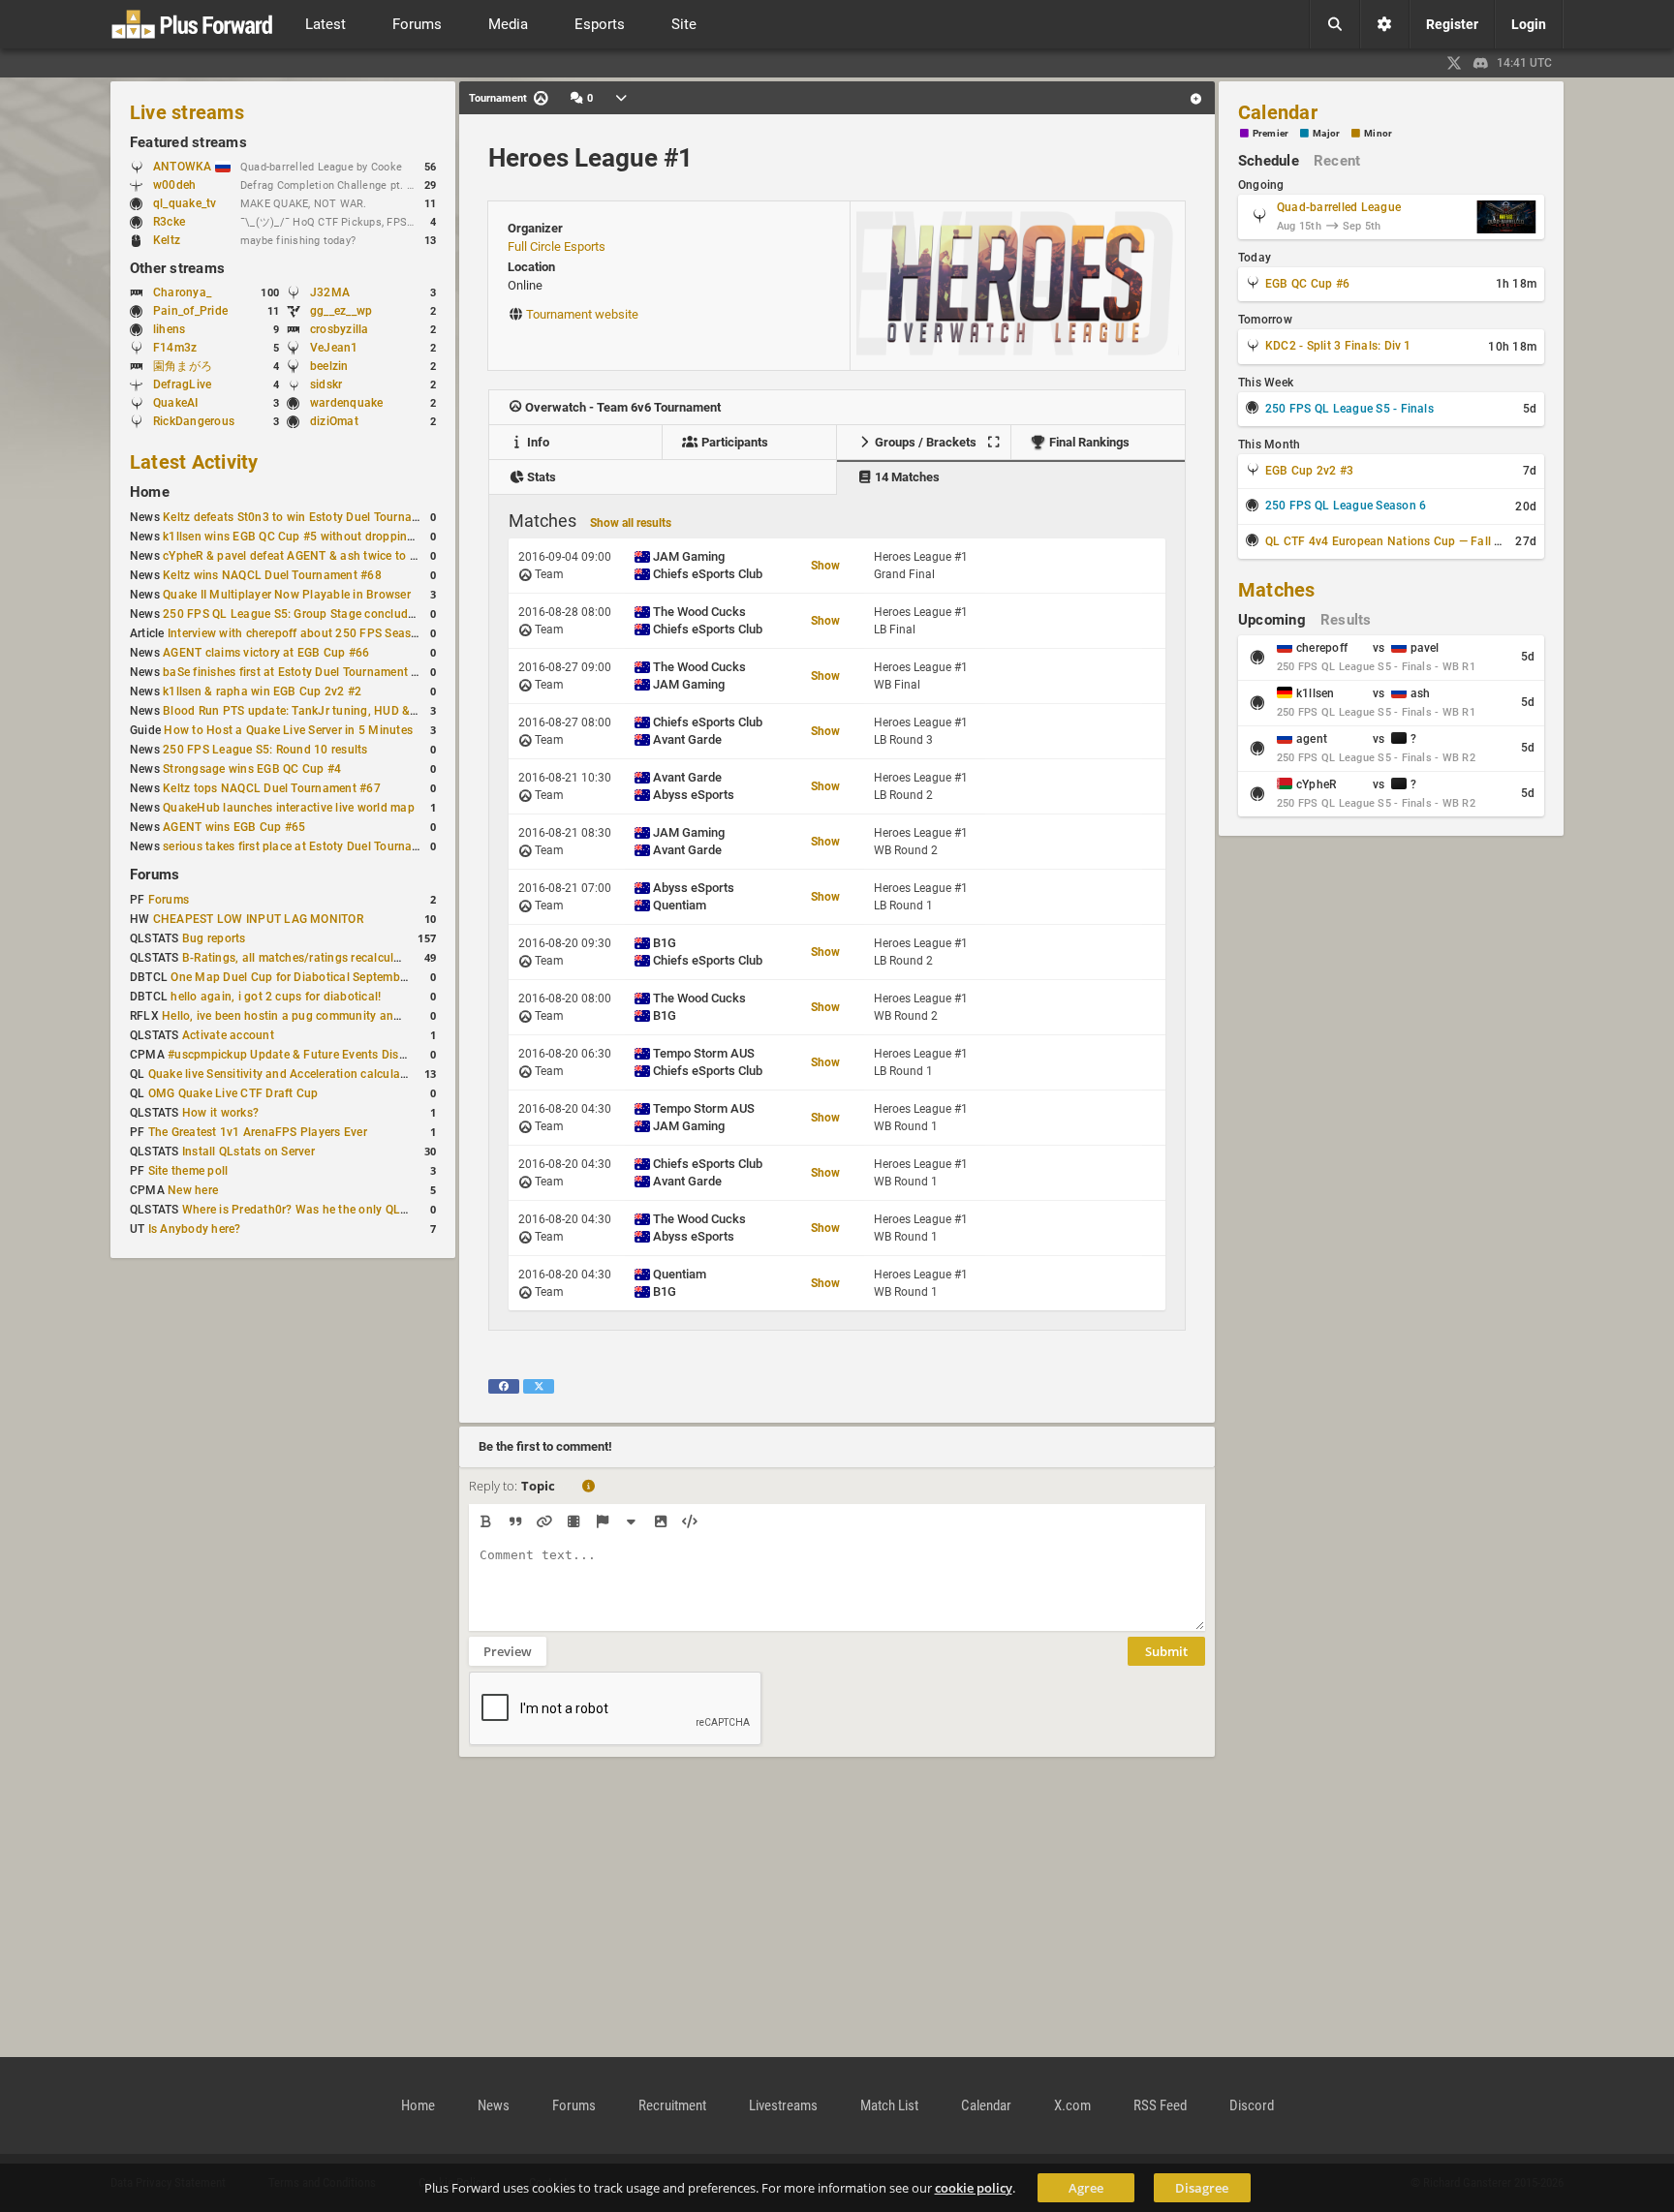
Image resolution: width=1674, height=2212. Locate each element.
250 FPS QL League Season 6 (1346, 506)
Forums (155, 875)
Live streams (187, 112)
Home (150, 492)
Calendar (1278, 112)
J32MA (330, 292)
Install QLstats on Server (248, 1152)
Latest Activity (194, 462)
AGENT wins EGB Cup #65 (234, 827)
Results (1346, 620)
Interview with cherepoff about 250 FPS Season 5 (301, 633)
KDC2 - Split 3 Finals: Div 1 (1338, 346)
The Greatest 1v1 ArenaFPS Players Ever (258, 1132)
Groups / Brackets (924, 442)
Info (537, 442)
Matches (1277, 590)
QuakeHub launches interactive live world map (289, 808)
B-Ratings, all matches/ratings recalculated (300, 958)
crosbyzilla (340, 329)
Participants (733, 442)
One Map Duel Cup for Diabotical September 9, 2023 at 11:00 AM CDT (361, 977)
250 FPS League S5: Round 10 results (265, 750)
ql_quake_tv (185, 203)
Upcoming (1272, 620)
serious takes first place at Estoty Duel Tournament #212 (316, 846)
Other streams (177, 268)
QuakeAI (176, 403)
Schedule (1269, 161)
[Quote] (515, 1521)
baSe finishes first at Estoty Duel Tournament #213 (301, 672)
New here (193, 1190)
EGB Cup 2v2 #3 (1309, 471)
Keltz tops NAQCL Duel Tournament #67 (272, 788)
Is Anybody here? (195, 1229)
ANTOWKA (184, 167)
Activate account (228, 1035)
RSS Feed (1160, 2105)
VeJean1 (334, 348)
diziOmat (334, 421)
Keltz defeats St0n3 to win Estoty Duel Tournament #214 (316, 517)
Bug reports (214, 938)
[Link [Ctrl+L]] (544, 1521)
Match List (889, 2105)
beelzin (329, 366)
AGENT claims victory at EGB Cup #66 (266, 653)
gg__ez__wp (341, 311)
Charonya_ (182, 292)
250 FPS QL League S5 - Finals (1349, 409)
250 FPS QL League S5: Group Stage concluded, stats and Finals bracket (361, 614)
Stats (540, 477)
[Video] (573, 1521)
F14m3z (175, 348)
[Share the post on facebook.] (504, 1386)
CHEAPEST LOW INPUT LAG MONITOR (258, 919)
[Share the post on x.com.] (539, 1386)
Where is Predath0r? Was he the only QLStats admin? (327, 1210)
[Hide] (631, 1521)
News (494, 2105)
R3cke (169, 222)
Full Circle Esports (557, 246)
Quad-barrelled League (1339, 207)
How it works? (220, 1113)
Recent (1337, 161)
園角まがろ (183, 366)
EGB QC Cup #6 (1307, 284)
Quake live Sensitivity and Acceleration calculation (285, 1074)
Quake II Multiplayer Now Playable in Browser (287, 595)
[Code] (689, 1521)
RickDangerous (194, 421)
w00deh (174, 185)
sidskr (326, 384)
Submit (1166, 1651)
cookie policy (974, 2188)
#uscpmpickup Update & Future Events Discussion (304, 1055)
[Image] (660, 1521)
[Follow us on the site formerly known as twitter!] (1454, 63)
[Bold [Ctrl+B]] (486, 1521)
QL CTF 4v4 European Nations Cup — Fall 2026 (1394, 541)
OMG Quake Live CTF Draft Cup (233, 1093)
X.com (1072, 2105)
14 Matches (906, 477)
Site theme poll (188, 1171)
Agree (1086, 2188)
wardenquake (347, 403)
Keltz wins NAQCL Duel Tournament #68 (272, 575)
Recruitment (672, 2105)
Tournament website (582, 314)
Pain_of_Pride (190, 311)
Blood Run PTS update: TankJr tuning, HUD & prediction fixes (329, 711)
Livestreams (783, 2105)
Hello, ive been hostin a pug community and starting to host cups (339, 1016)
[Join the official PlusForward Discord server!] (1481, 63)
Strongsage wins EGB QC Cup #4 (252, 769)
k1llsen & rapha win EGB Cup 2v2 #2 (262, 691)
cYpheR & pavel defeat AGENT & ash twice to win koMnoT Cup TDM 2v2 (358, 556)
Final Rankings (1088, 442)
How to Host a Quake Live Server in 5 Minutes (288, 730)
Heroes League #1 (590, 158)
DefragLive (182, 384)
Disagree (1202, 2188)
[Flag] (602, 1521)
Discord (1252, 2105)
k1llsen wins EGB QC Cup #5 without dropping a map (307, 537)
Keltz (167, 240)
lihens (169, 329)
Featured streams (188, 142)
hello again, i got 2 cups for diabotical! (276, 997)
